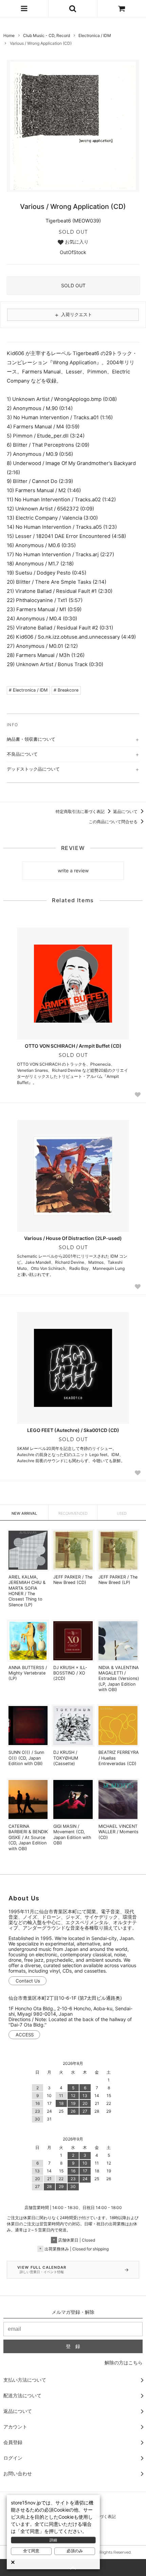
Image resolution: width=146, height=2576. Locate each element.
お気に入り (76, 242)
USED (122, 1513)
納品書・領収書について (31, 739)
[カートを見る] (122, 8)
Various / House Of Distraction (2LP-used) (73, 1238)
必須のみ (75, 2551)
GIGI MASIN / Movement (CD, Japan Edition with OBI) (72, 1835)
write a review (73, 870)
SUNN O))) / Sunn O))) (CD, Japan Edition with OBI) (26, 1758)
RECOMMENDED (73, 1513)
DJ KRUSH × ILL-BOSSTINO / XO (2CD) (70, 1673)
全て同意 (31, 2551)
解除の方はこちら (124, 2362)
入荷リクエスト (73, 315)
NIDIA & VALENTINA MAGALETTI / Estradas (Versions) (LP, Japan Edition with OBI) (119, 1679)
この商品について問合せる (114, 822)
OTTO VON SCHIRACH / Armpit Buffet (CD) (73, 1046)
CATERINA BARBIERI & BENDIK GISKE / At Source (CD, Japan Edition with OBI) (28, 1837)
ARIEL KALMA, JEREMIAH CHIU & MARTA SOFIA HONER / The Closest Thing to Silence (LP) (27, 1591)
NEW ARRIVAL (24, 1513)
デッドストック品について (33, 769)
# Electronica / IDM (28, 690)
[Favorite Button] (138, 1095)
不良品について (22, 754)
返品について (126, 811)
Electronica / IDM (95, 35)
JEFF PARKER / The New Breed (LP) (118, 1580)
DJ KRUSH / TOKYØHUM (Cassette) (66, 1758)
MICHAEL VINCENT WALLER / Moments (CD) (118, 1832)
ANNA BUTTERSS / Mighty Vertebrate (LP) (28, 1673)
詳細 (53, 2540)
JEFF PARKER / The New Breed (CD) (73, 1580)
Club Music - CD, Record (47, 35)
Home (9, 35)
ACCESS (25, 2035)
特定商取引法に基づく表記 (81, 811)
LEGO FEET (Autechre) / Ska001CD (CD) (73, 1430)
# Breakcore (66, 690)
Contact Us (28, 1981)
